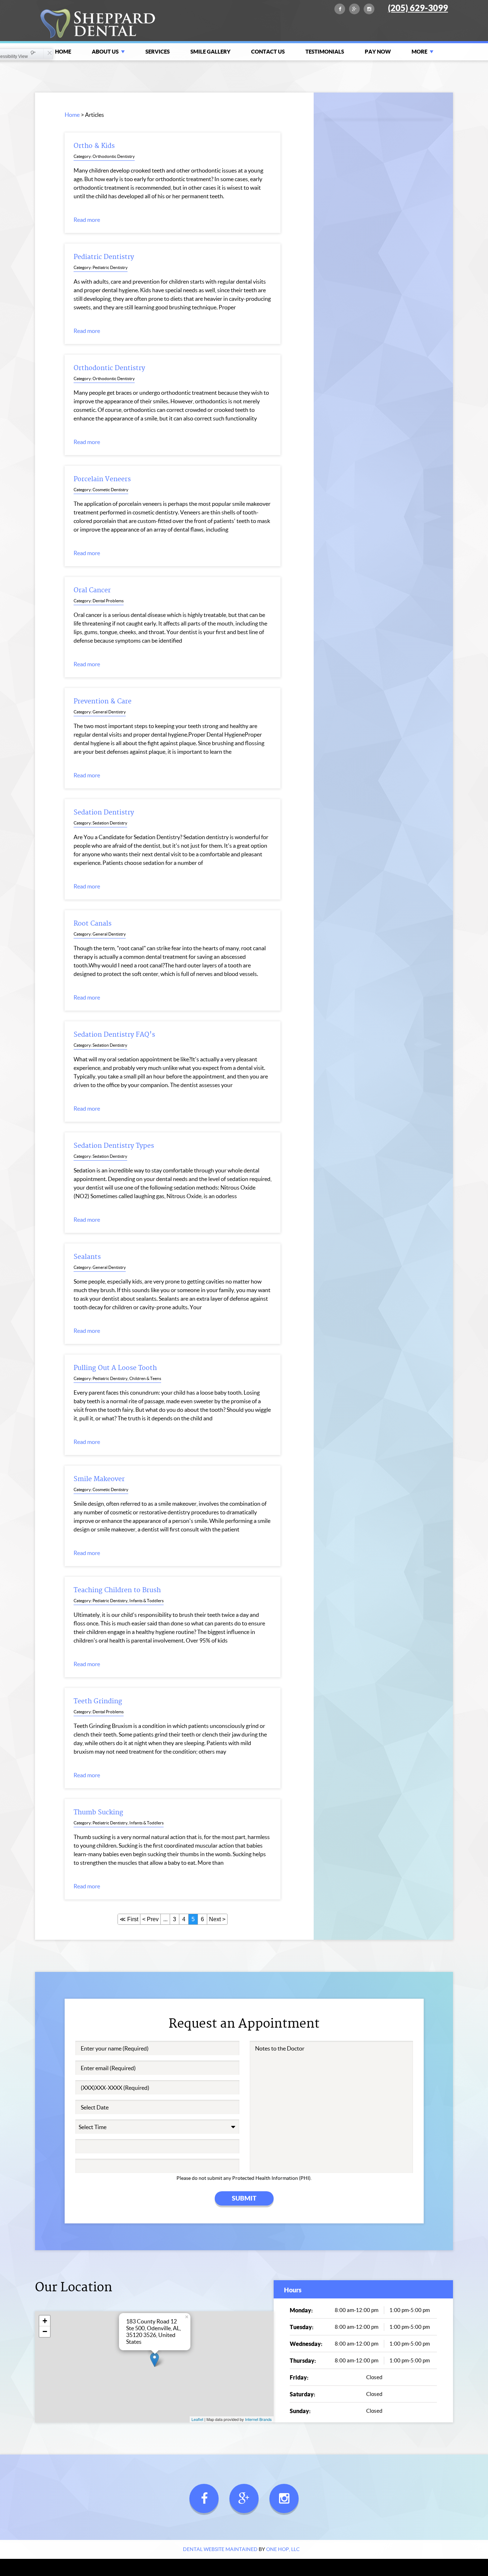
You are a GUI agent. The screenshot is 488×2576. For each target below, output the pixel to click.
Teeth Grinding (98, 1701)
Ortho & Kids (94, 146)
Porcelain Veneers (102, 479)
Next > (217, 1919)
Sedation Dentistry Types (114, 1146)
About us (105, 52)
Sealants (87, 1257)
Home (63, 52)
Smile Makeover (99, 1479)
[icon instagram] (369, 12)
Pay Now (378, 52)
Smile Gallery (210, 52)
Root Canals (93, 924)
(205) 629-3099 (418, 8)
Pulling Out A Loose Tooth (115, 1368)
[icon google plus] (354, 12)
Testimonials (325, 52)
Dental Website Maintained (220, 2549)
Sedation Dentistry (104, 813)
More (419, 52)
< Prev (150, 1919)
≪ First (129, 1919)
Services (158, 52)
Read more (87, 220)
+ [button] (45, 2321)
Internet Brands (258, 2419)
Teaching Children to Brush (117, 1590)
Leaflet (197, 2419)
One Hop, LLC (283, 2549)
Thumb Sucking (98, 1812)
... (165, 1919)
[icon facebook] (340, 12)
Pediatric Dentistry (104, 257)
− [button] (45, 2331)
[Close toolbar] (48, 54)
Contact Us (268, 52)
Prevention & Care (103, 701)
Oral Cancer (92, 590)
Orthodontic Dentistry (109, 368)
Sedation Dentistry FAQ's (114, 1035)
